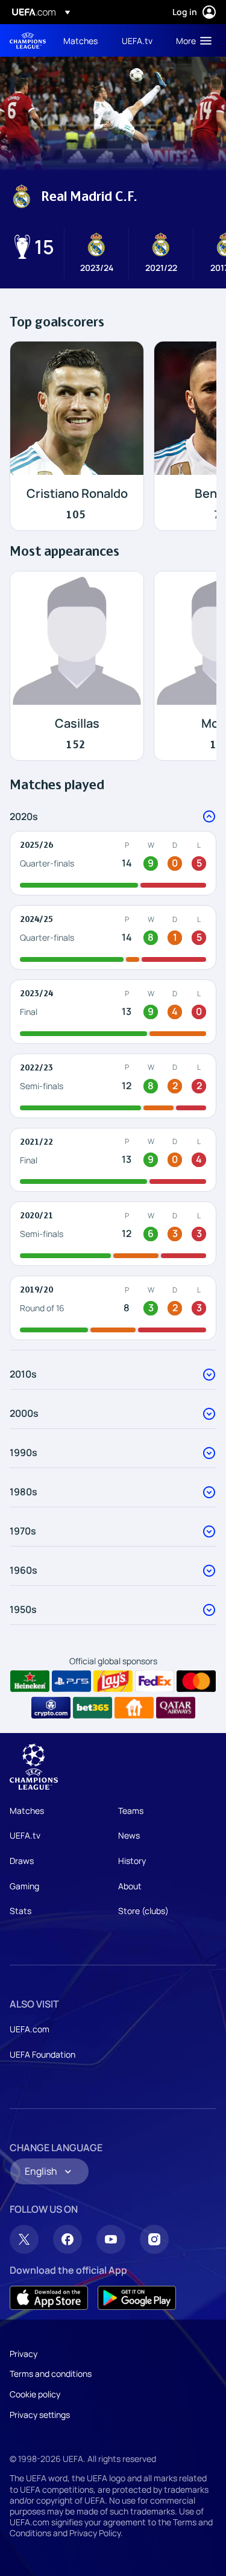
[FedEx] (155, 1681)
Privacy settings (40, 2415)
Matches (27, 1811)
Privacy (24, 2354)
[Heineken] (30, 1681)
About (130, 1886)
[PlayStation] (71, 1681)
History (132, 1861)
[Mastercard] (196, 1681)
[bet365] (93, 1708)
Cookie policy (35, 2394)
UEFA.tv (25, 1835)
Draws (22, 1861)
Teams (131, 1811)
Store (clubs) (143, 1911)
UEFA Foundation (42, 2054)
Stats (20, 1911)
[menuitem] (82, 40)
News (129, 1835)
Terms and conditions (51, 2374)
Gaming (24, 1886)
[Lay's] (113, 1681)
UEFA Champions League (28, 41)
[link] (80, 40)
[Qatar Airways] (176, 1708)
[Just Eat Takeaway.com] (134, 1708)
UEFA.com (30, 2029)
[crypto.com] (51, 1708)
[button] (191, 40)
